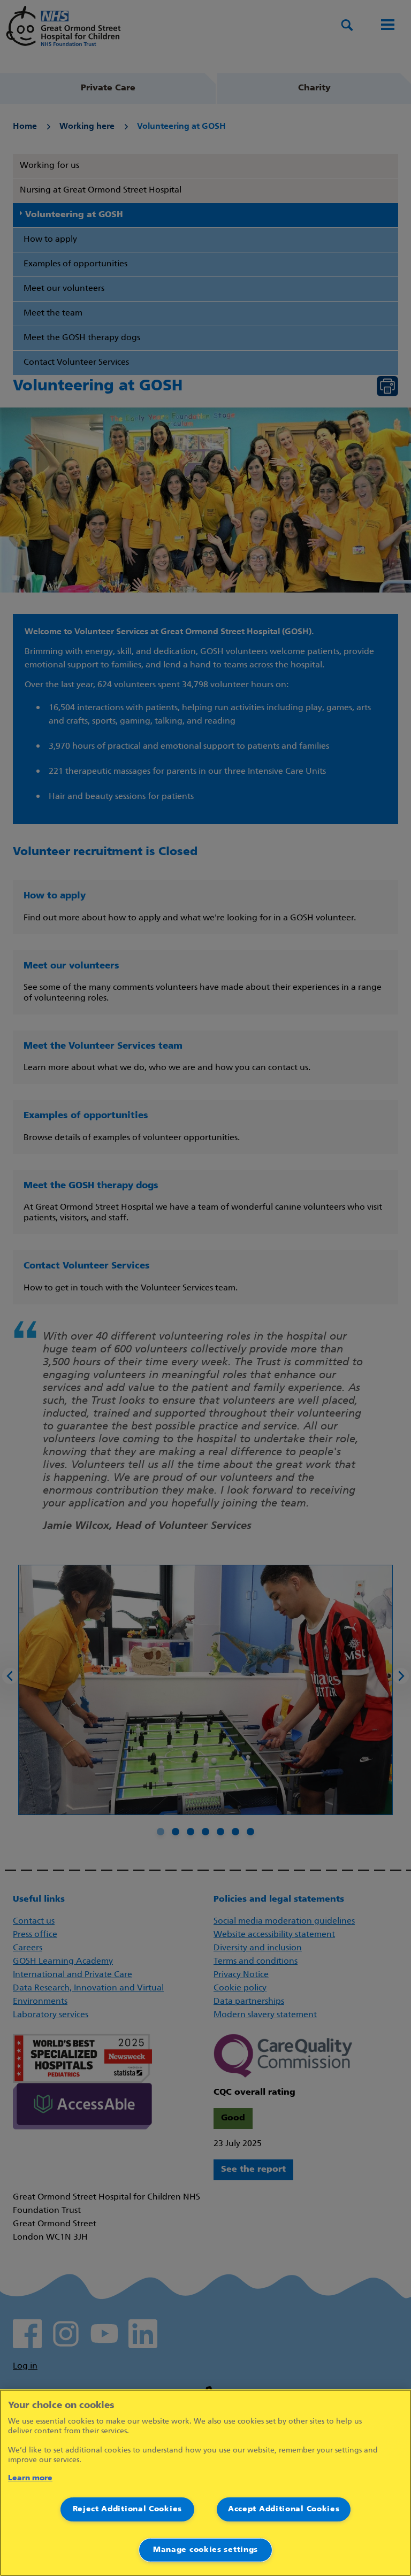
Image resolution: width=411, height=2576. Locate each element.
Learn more (30, 2478)
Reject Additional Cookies (128, 2509)
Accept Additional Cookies (284, 2509)
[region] (205, 2483)
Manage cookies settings (205, 2550)
